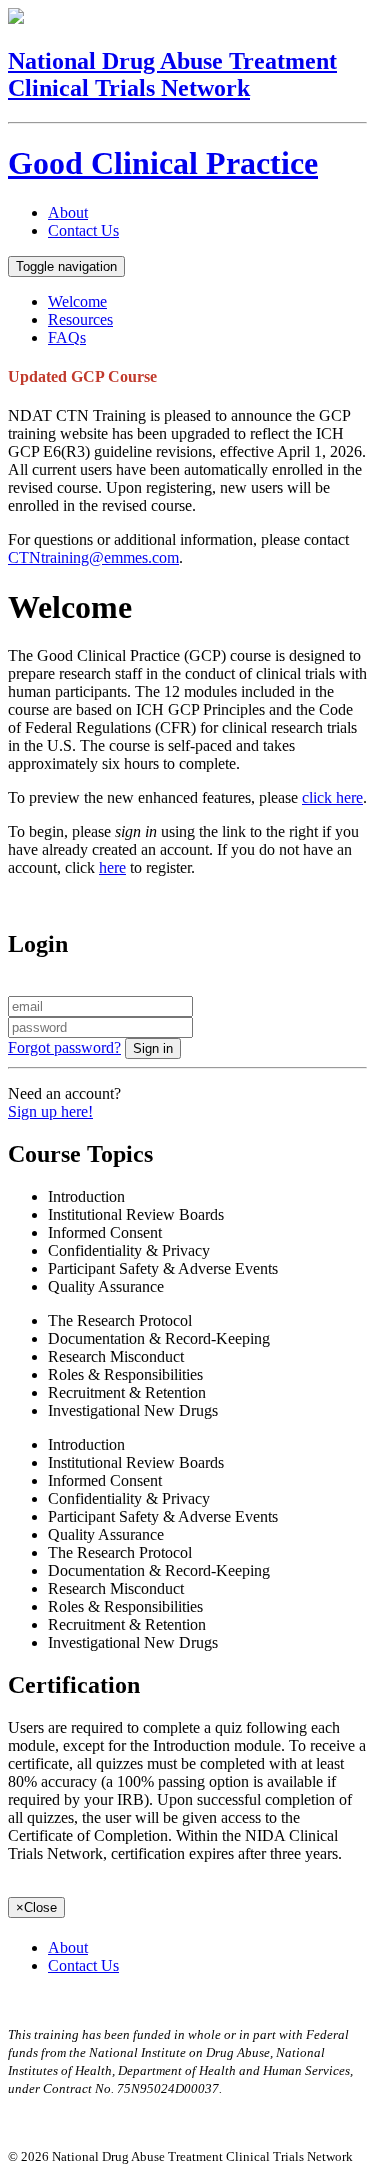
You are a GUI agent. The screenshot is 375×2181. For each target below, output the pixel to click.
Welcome (77, 301)
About (68, 212)
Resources (80, 319)
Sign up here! (50, 1111)
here (112, 867)
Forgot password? (64, 1047)
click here (332, 797)
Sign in (153, 1048)
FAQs (67, 337)
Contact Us (83, 230)
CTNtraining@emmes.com (93, 557)
